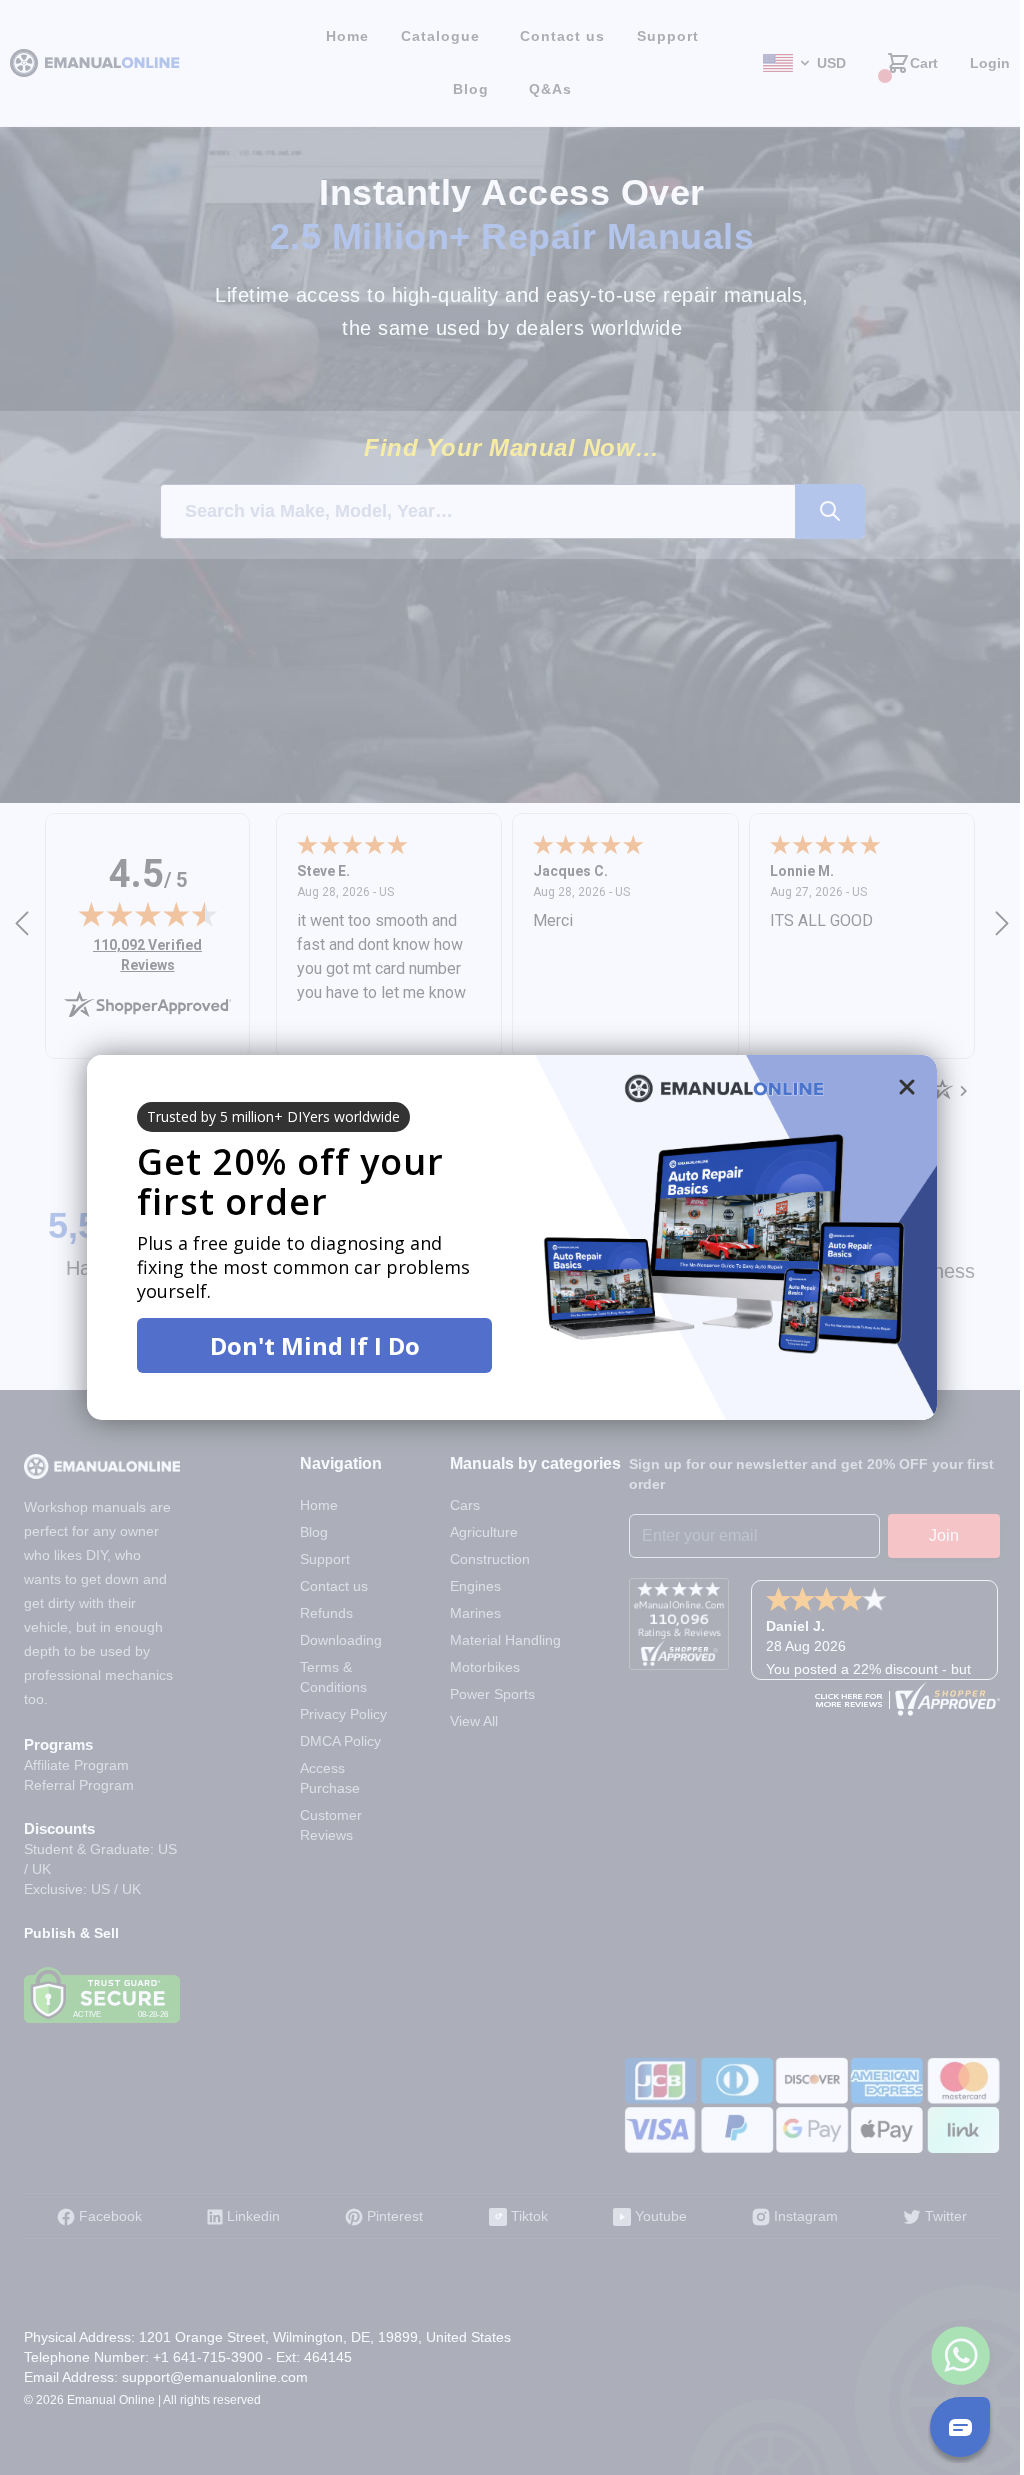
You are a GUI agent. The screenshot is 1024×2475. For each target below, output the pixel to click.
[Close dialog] (907, 1087)
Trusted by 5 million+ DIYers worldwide (273, 1116)
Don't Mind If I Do (315, 1345)
